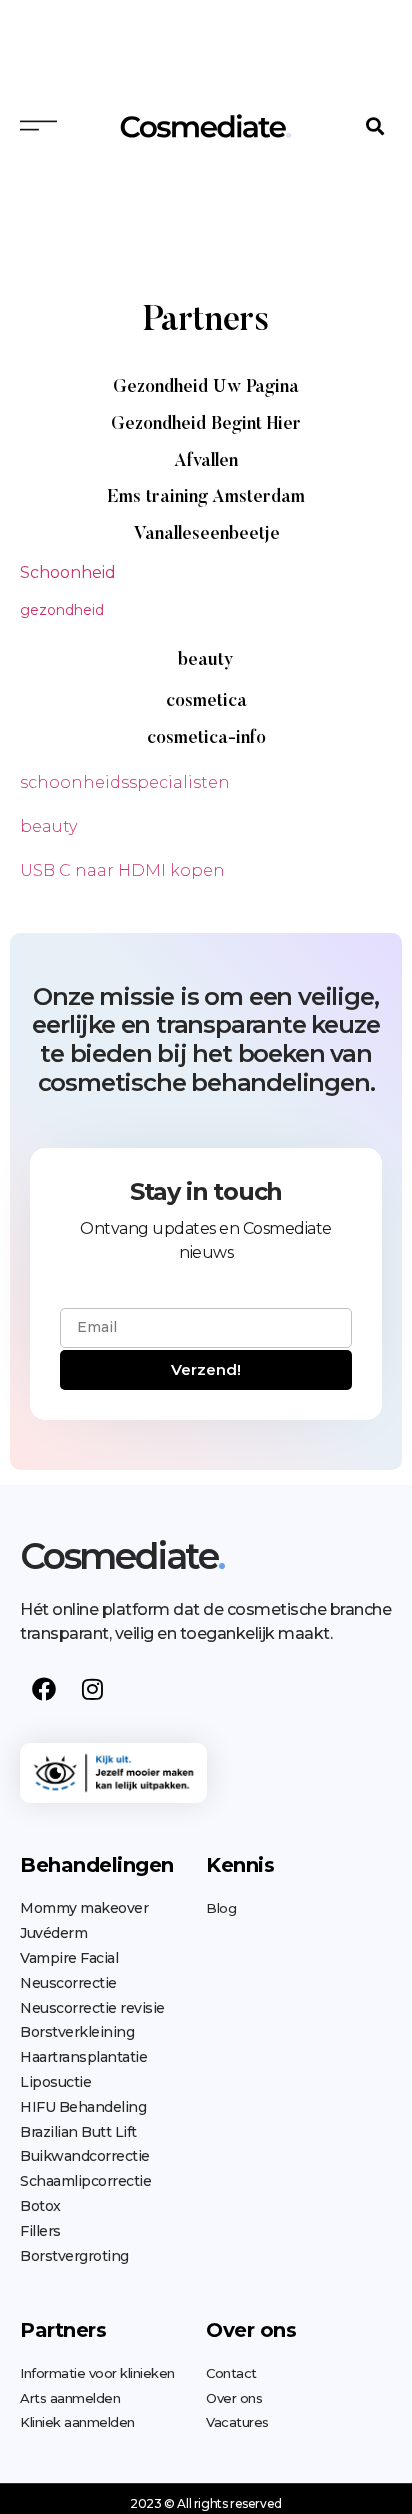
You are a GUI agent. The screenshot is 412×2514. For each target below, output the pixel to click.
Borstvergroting (74, 2256)
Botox (40, 2206)
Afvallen (206, 462)
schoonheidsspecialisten (125, 782)
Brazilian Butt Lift (78, 2132)
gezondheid (62, 610)
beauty (206, 661)
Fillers (40, 2231)
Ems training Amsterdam (206, 498)
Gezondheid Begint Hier (206, 425)
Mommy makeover (84, 1908)
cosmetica (206, 702)
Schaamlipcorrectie (85, 2181)
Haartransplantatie (83, 2057)
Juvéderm (53, 1933)
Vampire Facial (69, 1958)
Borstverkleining (77, 2032)
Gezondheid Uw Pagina (206, 388)
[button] (375, 125)
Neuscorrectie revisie (92, 2008)
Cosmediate (122, 1556)
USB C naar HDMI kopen (122, 870)
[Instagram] (92, 1689)
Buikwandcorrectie (85, 2156)
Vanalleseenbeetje (206, 535)
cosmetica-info (206, 739)
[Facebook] (44, 1689)
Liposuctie (55, 2082)
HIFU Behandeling (83, 2107)
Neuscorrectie (68, 1983)
